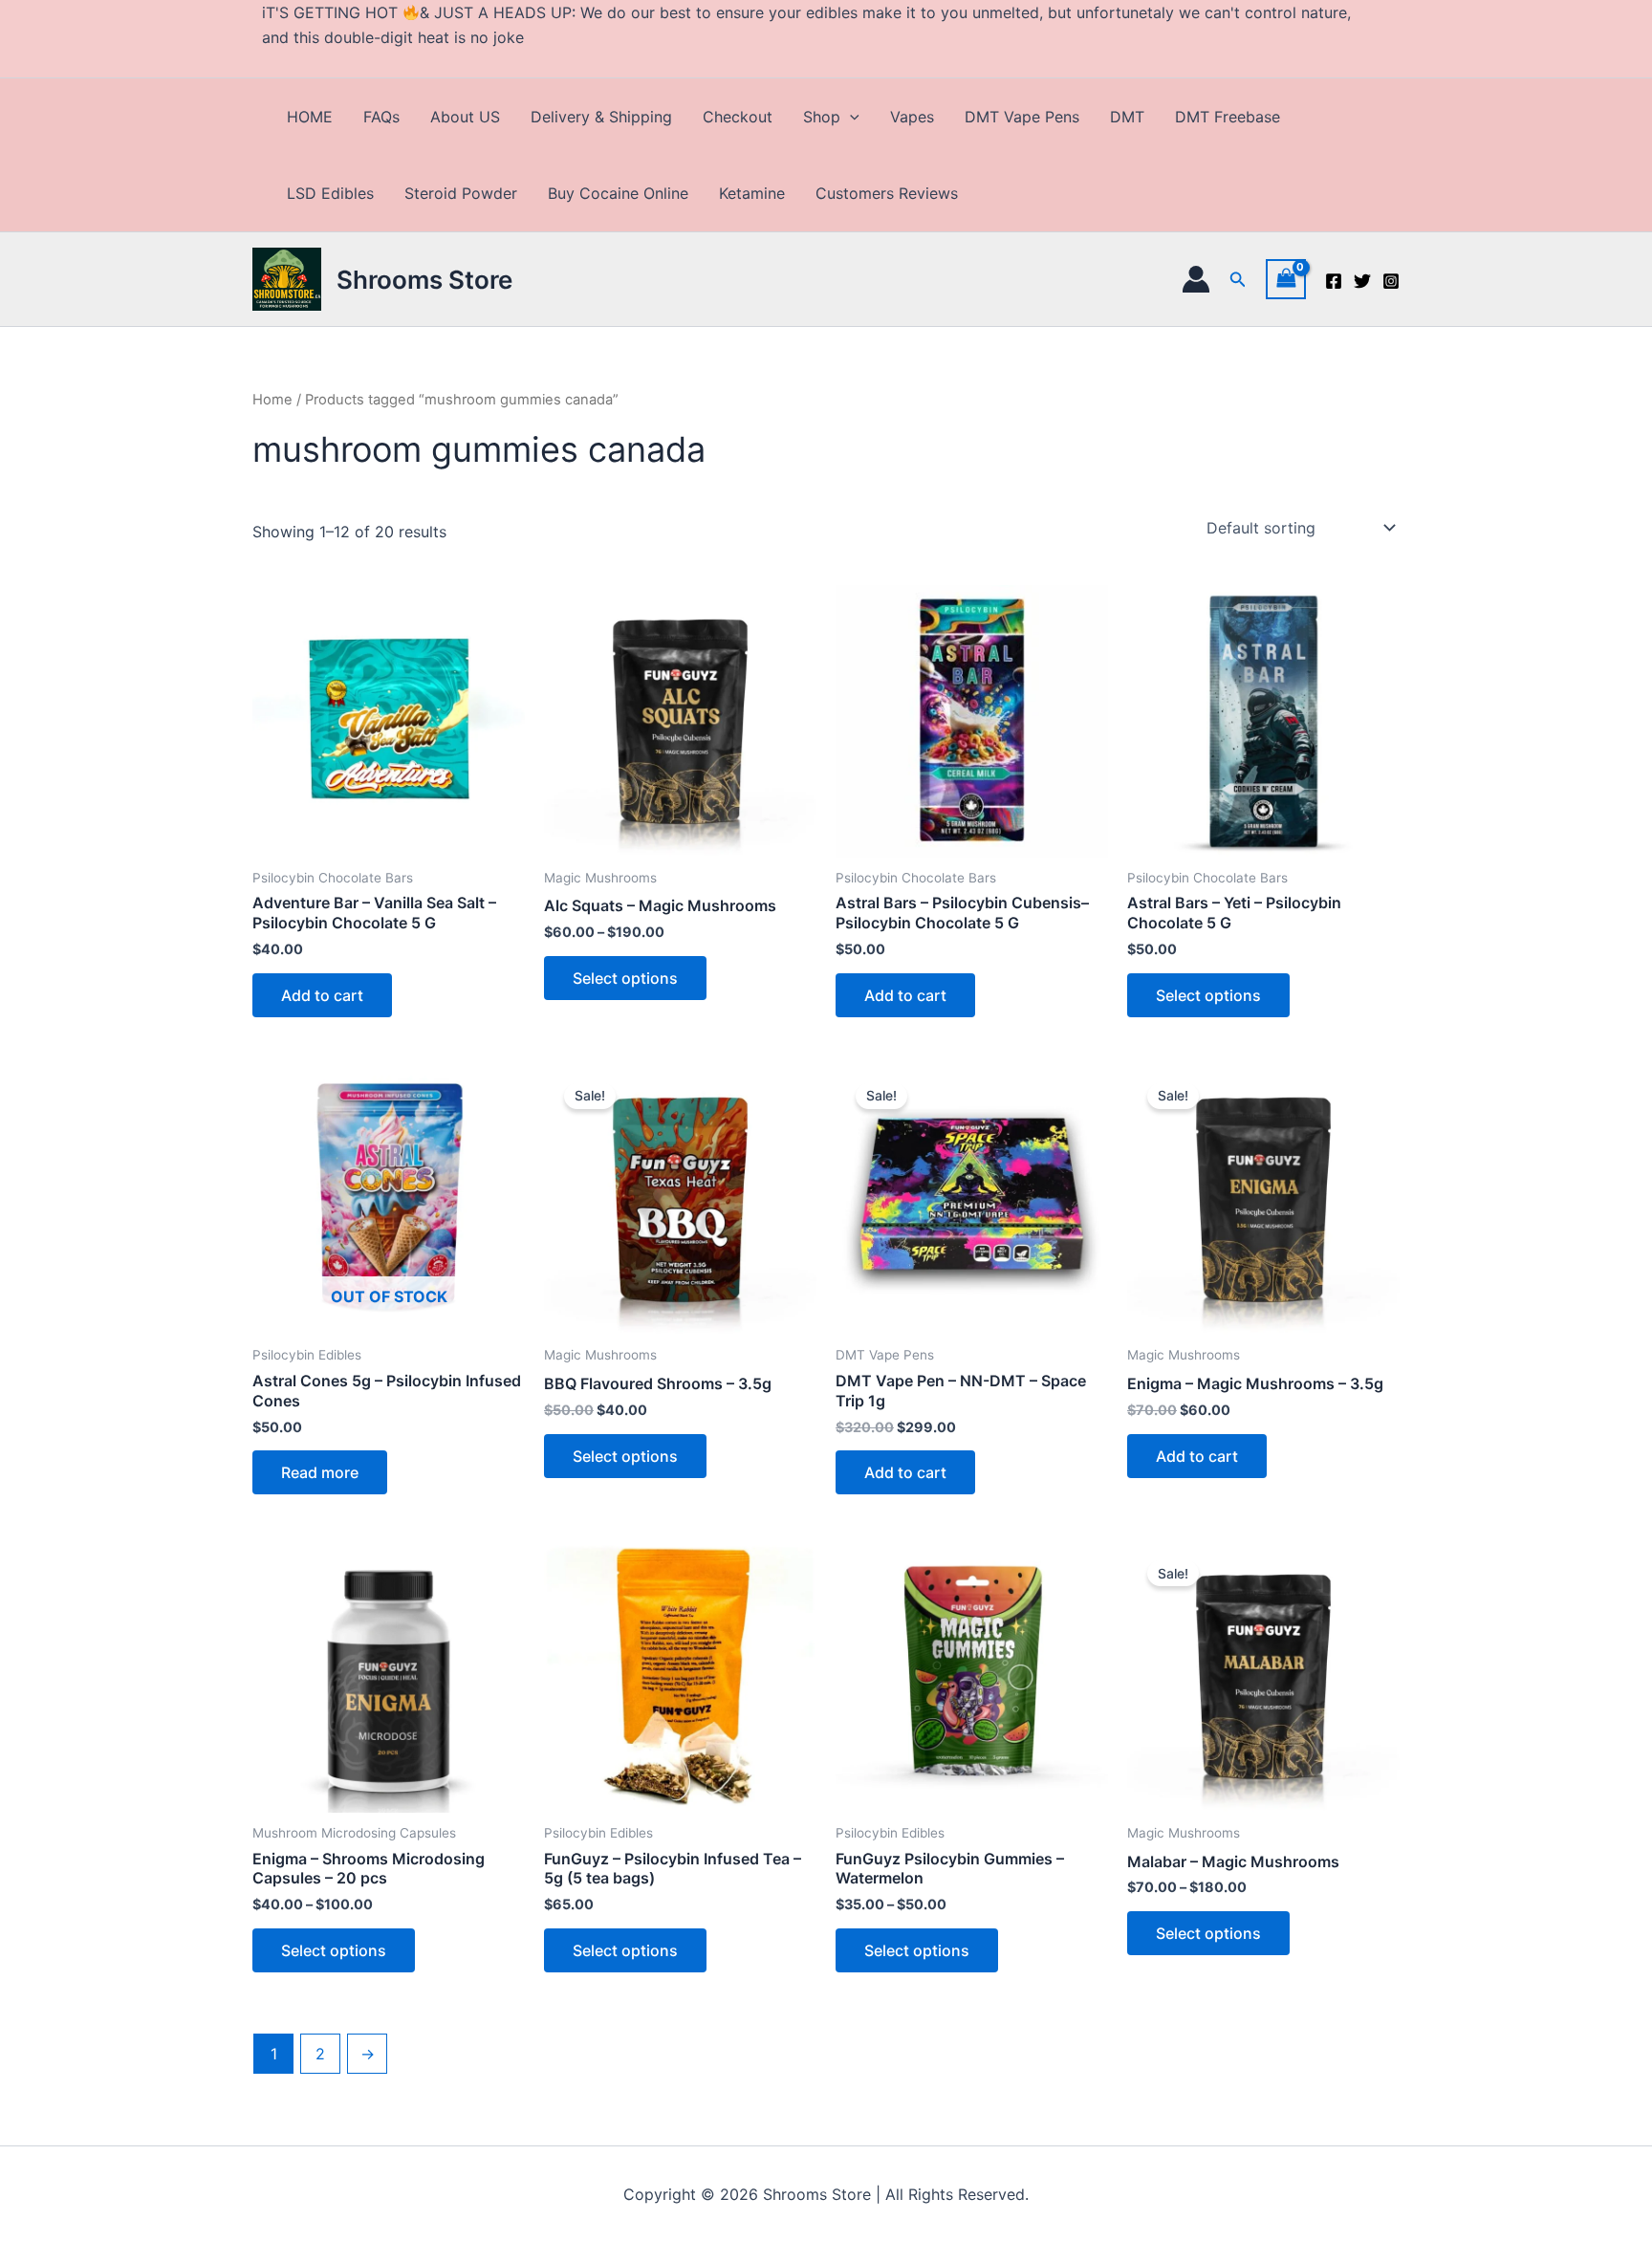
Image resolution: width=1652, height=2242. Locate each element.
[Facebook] (1334, 281)
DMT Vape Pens (1022, 117)
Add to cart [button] (322, 995)
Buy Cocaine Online (618, 193)
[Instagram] (1391, 281)
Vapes (912, 117)
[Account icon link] (1196, 279)
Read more (320, 1472)
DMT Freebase (1228, 117)
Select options (625, 978)
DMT (1127, 117)
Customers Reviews (887, 193)
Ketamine (752, 193)
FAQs (381, 117)
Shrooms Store (424, 280)
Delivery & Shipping (601, 117)
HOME (310, 117)
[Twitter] (1362, 281)
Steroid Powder (461, 193)
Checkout (738, 117)
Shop (822, 117)
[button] (850, 117)
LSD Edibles (330, 193)
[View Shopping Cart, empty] (1286, 279)
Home (272, 400)
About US (465, 117)
